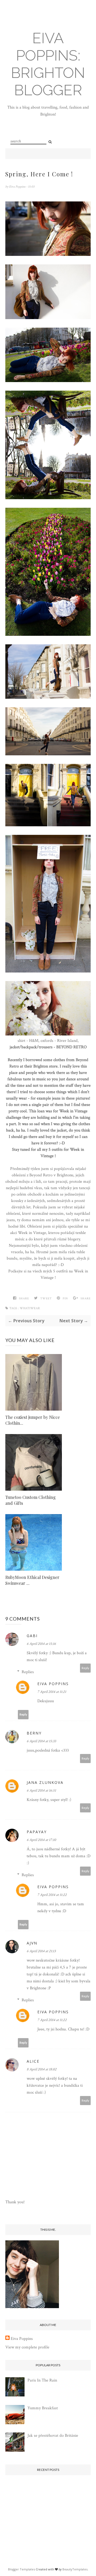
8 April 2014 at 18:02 (42, 2069)
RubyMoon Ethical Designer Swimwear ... (32, 1580)
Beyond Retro (41, 1175)
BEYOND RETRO (71, 1047)
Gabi (32, 1636)
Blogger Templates (21, 2569)
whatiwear (30, 1308)
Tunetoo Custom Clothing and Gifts (31, 1500)
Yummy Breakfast (43, 2408)
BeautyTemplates (75, 2569)
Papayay (37, 1832)
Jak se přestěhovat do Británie (53, 2436)
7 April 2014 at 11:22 (52, 1895)
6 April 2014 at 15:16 (41, 1644)
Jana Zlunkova (45, 1782)
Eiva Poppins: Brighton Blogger (48, 64)
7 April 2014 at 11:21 (52, 1692)
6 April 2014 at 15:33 (41, 1741)
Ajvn (32, 1943)
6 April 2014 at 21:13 (41, 1951)
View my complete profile (27, 2347)
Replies (28, 1672)
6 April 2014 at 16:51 (41, 1791)
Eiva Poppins (18, 187)
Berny (34, 1733)
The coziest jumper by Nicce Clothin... (33, 1420)
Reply (85, 1668)
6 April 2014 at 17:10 (41, 1840)
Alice (33, 2061)
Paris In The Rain (42, 2380)
